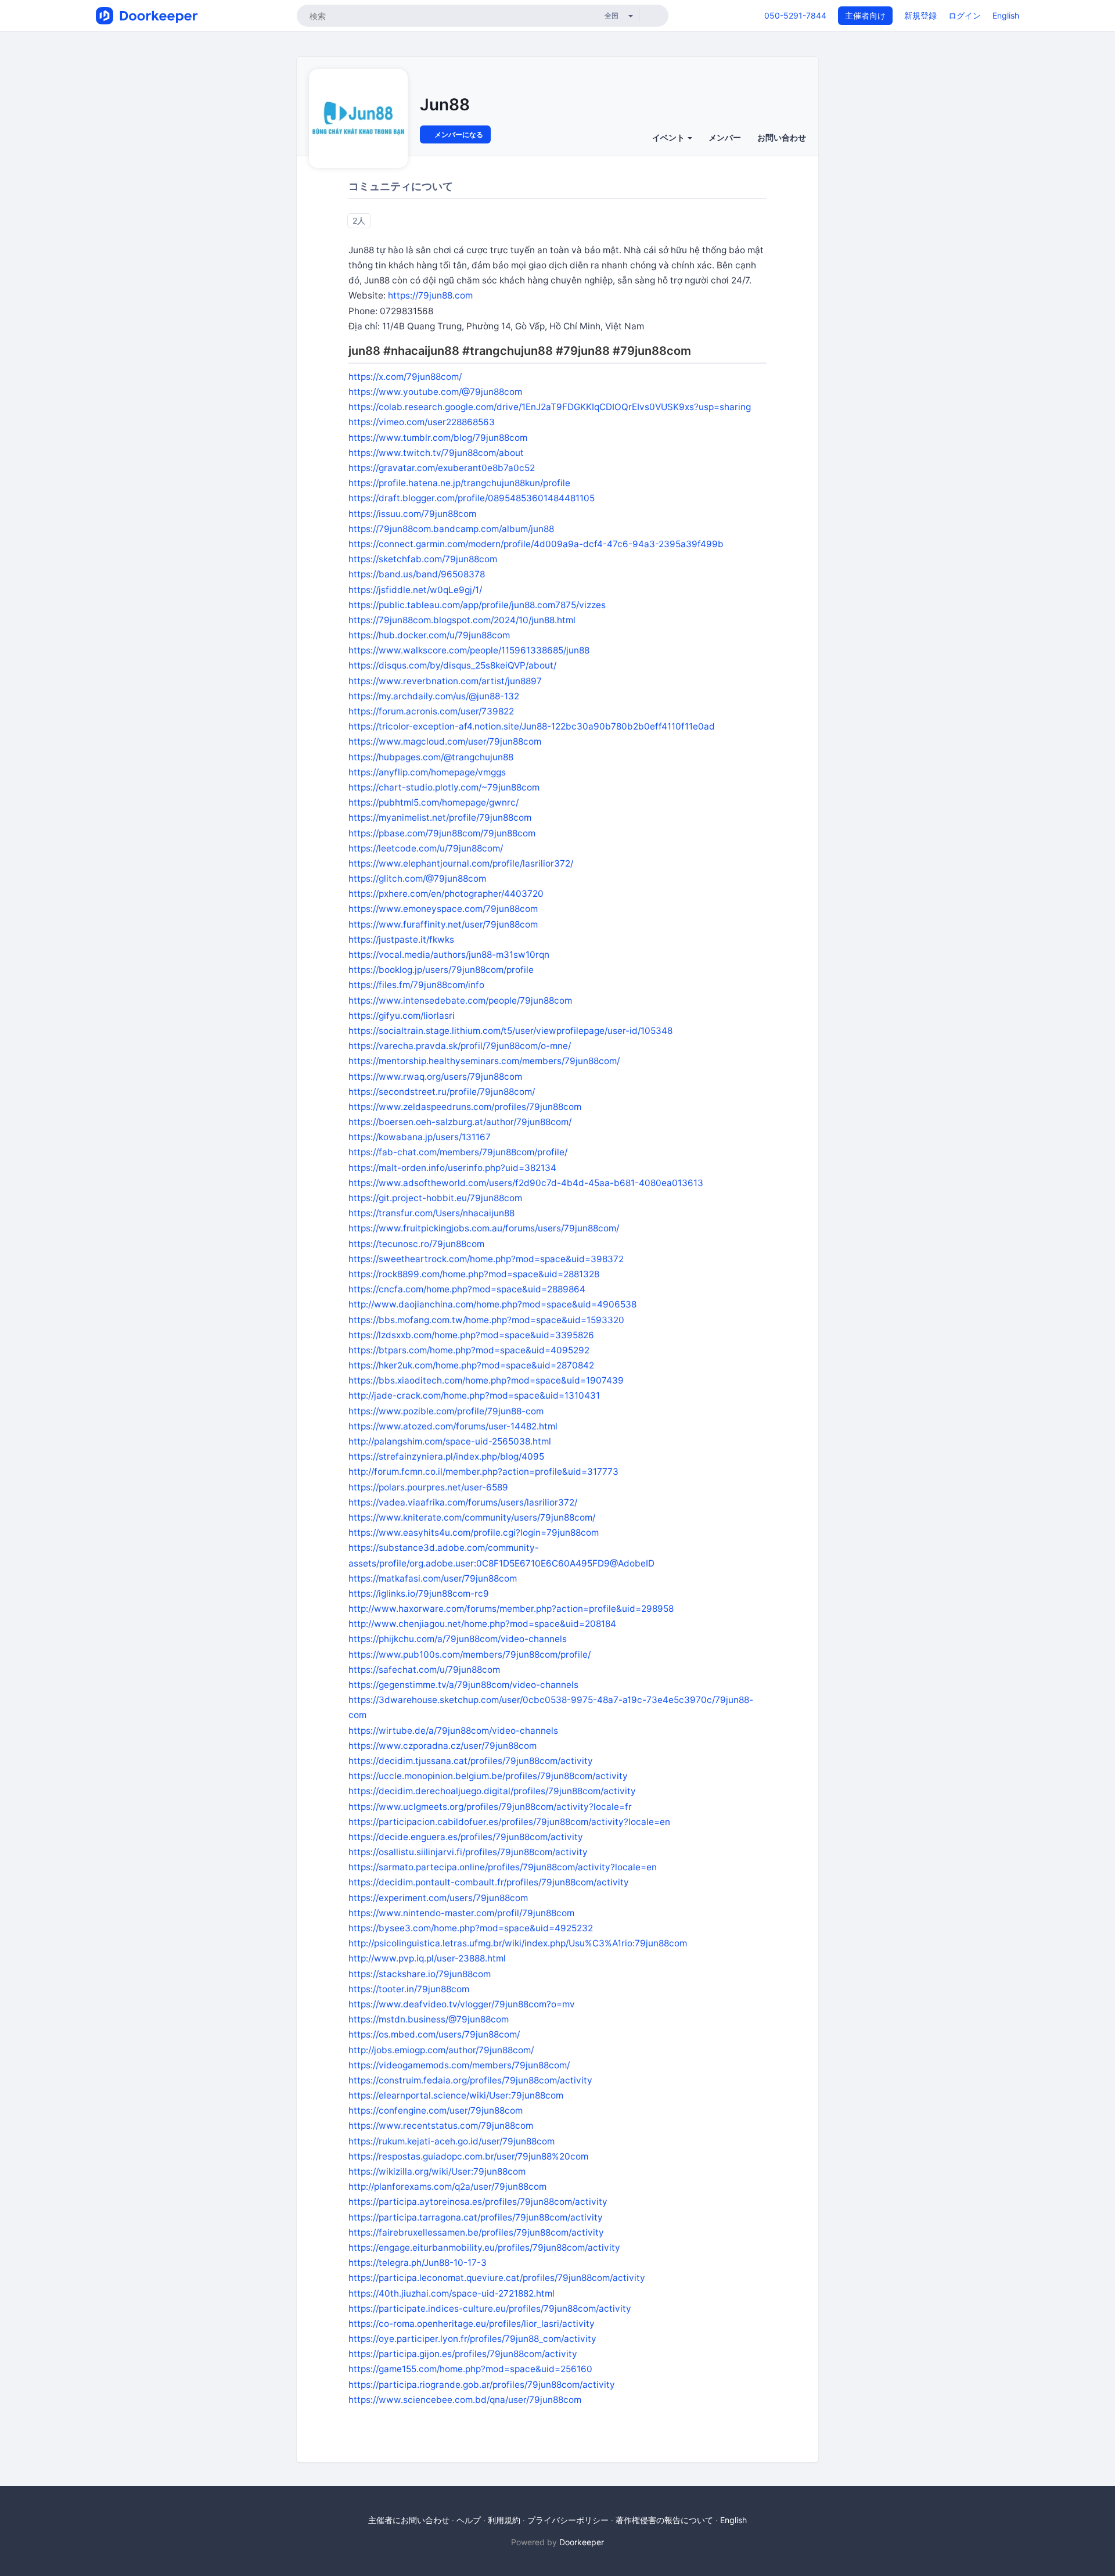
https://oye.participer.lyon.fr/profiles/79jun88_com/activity (472, 2339)
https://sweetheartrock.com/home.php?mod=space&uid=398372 (486, 1259)
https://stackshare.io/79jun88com (420, 1974)
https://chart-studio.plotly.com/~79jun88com (444, 787)
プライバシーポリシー (568, 2520)
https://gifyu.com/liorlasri (402, 1016)
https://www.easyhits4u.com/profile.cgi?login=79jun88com (474, 1533)
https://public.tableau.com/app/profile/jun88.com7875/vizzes (477, 605)
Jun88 (445, 105)
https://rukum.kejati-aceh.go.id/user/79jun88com (452, 2141)
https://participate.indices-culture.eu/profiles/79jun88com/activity (490, 2309)
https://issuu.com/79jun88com (412, 514)
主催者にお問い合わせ (409, 2520)
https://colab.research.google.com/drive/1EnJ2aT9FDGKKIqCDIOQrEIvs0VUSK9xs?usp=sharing (550, 407)
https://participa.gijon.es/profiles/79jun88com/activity (463, 2354)
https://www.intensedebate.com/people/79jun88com (460, 1000)
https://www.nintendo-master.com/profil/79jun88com (461, 1913)
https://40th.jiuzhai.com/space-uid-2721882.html (452, 2293)
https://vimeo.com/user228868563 (422, 422)
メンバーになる (458, 134)
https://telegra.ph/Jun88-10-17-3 (418, 2263)
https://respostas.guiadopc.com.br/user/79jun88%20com (468, 2156)
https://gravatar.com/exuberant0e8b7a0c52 (442, 468)
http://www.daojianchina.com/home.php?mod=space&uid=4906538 (492, 1304)
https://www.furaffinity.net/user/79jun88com (443, 924)
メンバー (725, 137)
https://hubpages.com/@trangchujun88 (431, 757)
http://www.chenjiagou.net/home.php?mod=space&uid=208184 (482, 1624)
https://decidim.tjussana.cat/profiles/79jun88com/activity (471, 1761)
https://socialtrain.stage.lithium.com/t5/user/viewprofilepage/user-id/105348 (510, 1031)
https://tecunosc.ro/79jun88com (416, 1244)
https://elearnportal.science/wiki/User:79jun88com (456, 2095)
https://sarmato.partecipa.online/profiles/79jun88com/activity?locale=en (503, 1867)
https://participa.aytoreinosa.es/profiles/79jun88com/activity (478, 2202)
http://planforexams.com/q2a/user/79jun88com (447, 2187)
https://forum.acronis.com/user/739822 (431, 711)
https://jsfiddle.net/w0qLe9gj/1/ (415, 590)
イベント (669, 137)
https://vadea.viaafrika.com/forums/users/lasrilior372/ (463, 1502)
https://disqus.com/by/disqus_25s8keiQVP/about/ (452, 665)
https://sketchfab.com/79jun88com (423, 559)
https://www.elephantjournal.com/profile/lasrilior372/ (461, 863)
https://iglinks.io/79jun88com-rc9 (419, 1594)
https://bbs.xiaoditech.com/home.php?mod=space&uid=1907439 (486, 1380)
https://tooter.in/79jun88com (409, 1989)
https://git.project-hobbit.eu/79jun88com (435, 1198)
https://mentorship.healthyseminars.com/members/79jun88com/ (484, 1061)
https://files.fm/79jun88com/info (416, 985)
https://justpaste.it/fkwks (401, 939)
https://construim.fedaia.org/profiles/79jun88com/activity (470, 2080)
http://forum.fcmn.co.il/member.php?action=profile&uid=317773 (483, 1472)
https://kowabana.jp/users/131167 (420, 1137)
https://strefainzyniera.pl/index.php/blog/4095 (446, 1456)
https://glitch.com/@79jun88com (417, 879)
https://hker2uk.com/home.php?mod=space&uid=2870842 (471, 1365)
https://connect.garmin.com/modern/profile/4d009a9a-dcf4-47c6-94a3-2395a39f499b (536, 544)
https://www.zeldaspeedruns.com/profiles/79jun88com (465, 1107)
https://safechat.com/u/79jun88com (424, 1670)
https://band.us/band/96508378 (417, 574)
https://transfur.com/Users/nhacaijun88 (431, 1213)
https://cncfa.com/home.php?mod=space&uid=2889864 (467, 1289)
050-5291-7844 (795, 15)
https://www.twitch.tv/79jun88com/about (436, 453)
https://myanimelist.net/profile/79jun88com (440, 818)
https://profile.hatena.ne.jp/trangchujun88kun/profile (459, 483)
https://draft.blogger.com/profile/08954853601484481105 (472, 498)
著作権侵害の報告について (664, 2520)
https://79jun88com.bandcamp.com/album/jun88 (451, 529)
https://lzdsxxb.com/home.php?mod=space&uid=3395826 (471, 1335)
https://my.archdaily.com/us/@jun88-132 (434, 696)
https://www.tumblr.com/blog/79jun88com (438, 438)
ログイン (965, 15)
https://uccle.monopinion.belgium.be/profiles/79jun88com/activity (488, 1776)
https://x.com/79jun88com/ (405, 377)
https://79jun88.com (430, 295)
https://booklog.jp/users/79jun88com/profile (441, 970)
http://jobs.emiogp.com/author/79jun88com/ (441, 2050)
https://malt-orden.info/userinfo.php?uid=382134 (452, 1168)
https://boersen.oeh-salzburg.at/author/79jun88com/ (460, 1122)
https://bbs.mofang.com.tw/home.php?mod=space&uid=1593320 (486, 1320)
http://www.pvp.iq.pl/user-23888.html (427, 1958)
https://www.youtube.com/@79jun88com (435, 392)
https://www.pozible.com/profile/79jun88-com (446, 1411)
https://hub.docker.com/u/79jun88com (429, 635)
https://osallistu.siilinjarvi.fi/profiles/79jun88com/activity (468, 1852)
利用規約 (504, 2520)
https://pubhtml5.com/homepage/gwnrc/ (434, 802)
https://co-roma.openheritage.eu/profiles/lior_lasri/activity (472, 2324)
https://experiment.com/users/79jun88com (438, 1898)
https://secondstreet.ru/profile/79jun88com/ (442, 1092)
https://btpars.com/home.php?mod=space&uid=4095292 (469, 1350)
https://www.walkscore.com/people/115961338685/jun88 (469, 650)
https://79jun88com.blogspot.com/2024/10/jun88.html (462, 620)
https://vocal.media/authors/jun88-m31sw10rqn (449, 955)
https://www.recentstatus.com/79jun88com (441, 2126)
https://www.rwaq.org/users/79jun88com (435, 1077)
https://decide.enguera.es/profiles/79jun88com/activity (466, 1837)
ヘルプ (469, 2520)
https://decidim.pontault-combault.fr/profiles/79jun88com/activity (489, 1882)
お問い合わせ (782, 137)
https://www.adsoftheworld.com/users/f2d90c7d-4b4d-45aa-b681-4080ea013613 (526, 1183)
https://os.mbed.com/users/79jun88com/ (434, 2034)
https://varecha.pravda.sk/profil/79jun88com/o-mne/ (460, 1046)
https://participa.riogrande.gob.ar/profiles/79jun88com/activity (482, 2385)
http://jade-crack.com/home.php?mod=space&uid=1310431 (474, 1395)
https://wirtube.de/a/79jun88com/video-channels (453, 1731)
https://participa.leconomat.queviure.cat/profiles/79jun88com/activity (497, 2278)
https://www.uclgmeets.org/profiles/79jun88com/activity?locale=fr (490, 1807)
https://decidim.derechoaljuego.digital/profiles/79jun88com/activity (492, 1791)
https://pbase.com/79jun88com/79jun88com (442, 833)
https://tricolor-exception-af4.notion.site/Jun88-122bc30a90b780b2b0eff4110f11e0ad (532, 726)
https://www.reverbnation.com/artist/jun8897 (445, 681)
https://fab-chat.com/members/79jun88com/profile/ (458, 1152)
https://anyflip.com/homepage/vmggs (427, 772)
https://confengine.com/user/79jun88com (436, 2110)
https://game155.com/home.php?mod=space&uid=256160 (470, 2369)
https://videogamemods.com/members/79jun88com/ (459, 2065)
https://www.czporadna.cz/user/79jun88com (443, 1746)
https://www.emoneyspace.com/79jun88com (443, 909)
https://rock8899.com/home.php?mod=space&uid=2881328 (474, 1274)
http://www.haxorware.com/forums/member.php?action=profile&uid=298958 (511, 1609)
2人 (359, 220)
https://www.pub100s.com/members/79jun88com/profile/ (470, 1655)
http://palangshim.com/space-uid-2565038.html (450, 1441)
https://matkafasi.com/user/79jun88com (433, 1578)
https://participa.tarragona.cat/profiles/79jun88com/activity (476, 2217)
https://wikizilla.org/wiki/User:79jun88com (437, 2171)
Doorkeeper (582, 2542)
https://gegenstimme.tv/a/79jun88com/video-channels (463, 1685)
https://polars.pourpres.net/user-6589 (428, 1487)
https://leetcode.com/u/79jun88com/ (426, 848)
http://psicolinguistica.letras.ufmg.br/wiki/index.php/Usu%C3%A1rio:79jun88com (518, 1943)
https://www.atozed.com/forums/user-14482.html (453, 1426)
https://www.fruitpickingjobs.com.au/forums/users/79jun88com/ (484, 1228)
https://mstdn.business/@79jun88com (429, 2019)
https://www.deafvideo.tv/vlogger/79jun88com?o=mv (462, 2004)
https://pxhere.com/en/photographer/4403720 (446, 894)
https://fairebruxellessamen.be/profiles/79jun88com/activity (476, 2232)
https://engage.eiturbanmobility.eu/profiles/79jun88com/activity (484, 2248)
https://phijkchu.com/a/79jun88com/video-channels (458, 1639)
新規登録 (920, 15)
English (1006, 15)
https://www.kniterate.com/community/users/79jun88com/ (472, 1517)
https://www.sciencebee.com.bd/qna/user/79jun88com (465, 2400)
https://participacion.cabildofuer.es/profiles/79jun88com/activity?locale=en (509, 1822)
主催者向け (865, 15)
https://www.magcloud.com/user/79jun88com (445, 741)
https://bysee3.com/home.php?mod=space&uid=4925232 (471, 1928)
